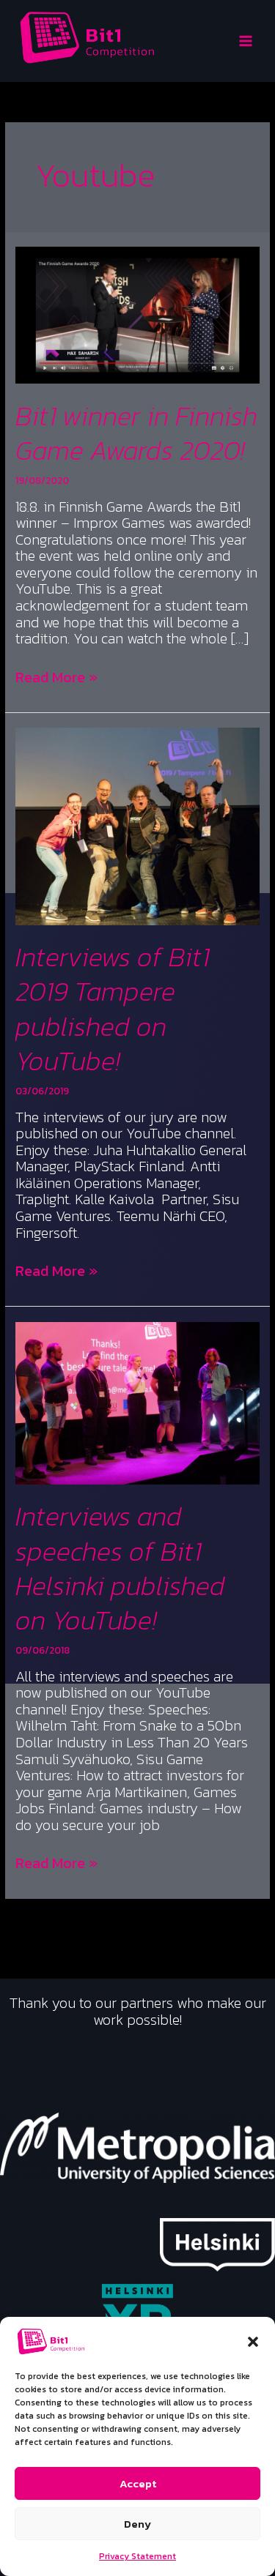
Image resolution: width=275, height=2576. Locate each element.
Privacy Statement (137, 2556)
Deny (137, 2524)
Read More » (56, 677)
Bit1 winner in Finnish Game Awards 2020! (136, 433)
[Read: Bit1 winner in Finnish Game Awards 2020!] (137, 314)
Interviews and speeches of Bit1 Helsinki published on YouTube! (120, 1568)
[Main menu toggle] (246, 41)
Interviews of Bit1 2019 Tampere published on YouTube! (112, 1009)
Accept (138, 2483)
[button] (253, 2342)
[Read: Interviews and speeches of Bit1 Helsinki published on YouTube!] (137, 1402)
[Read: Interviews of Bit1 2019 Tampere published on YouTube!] (137, 825)
